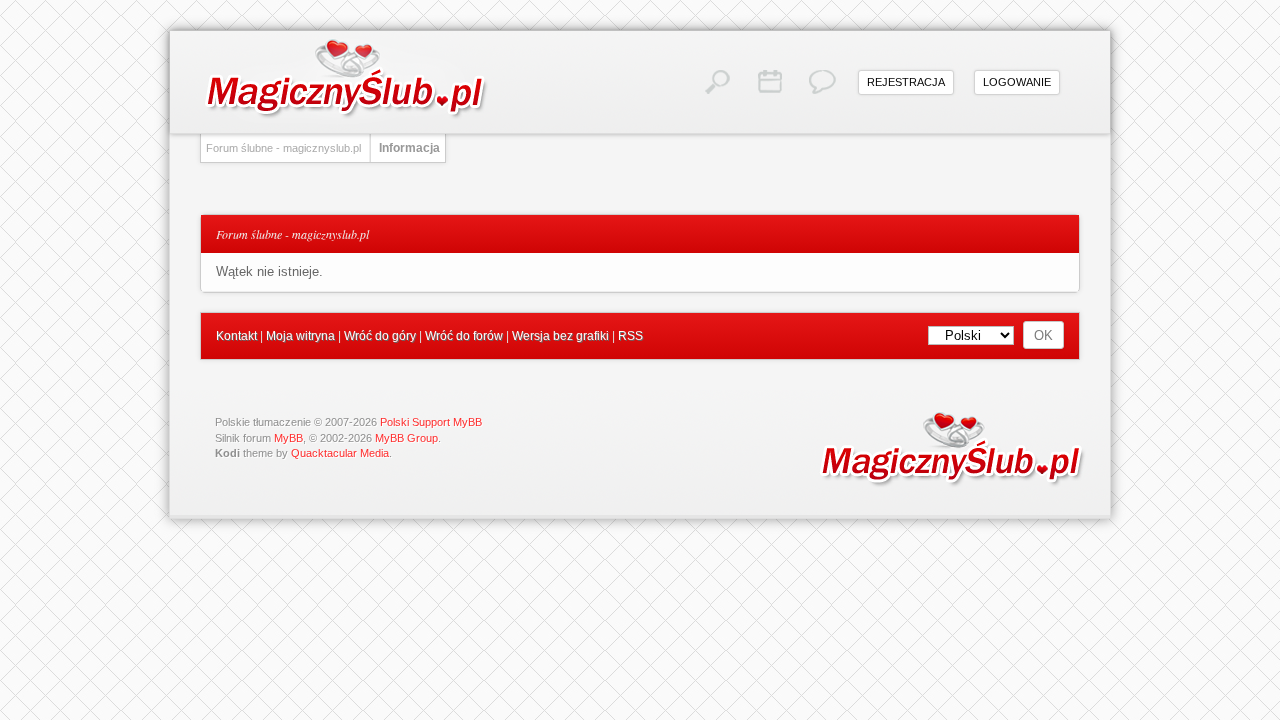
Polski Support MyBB (431, 422)
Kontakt (236, 336)
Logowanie (1017, 82)
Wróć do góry (380, 336)
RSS (630, 336)
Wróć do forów (464, 336)
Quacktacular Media (340, 453)
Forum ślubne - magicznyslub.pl (283, 148)
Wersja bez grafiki (560, 336)
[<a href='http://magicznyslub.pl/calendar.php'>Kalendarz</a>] (770, 82)
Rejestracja (906, 82)
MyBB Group (406, 438)
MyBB (288, 438)
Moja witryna (300, 336)
